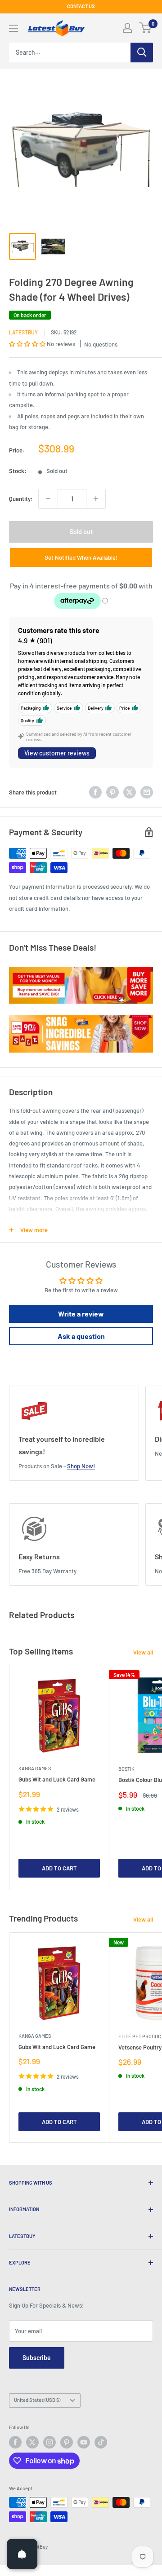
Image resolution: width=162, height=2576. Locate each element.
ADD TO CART (59, 1868)
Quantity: (21, 499)
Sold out (81, 532)
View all (143, 1652)
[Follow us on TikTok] (101, 2442)
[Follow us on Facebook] (15, 2442)
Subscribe (37, 2358)
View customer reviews (57, 753)
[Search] (142, 53)
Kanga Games (35, 1768)
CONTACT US (81, 6)
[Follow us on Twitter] (32, 2442)
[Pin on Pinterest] (112, 792)
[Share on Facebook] (95, 792)
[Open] (22, 2554)
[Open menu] (13, 28)
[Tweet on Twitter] (130, 792)
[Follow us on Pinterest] (67, 2442)
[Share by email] (147, 792)
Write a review (81, 1314)
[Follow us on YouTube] (84, 2442)
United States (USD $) (37, 2400)
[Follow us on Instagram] (49, 2442)
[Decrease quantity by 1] (48, 499)
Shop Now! (81, 1466)
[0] (146, 28)
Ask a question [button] (81, 1336)
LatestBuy (23, 332)
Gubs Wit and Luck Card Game (57, 1779)
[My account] (127, 28)
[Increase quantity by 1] (96, 499)
